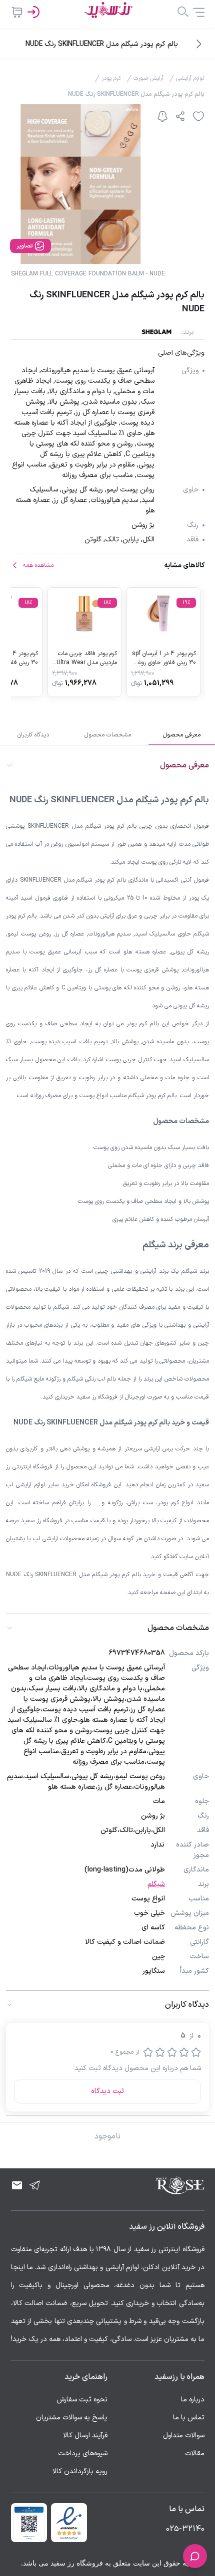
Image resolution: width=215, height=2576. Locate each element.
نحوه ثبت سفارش (82, 2400)
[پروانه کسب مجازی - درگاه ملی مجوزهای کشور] (29, 2523)
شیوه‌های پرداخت (83, 2454)
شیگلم (156, 1884)
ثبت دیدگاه (107, 2091)
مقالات (195, 2454)
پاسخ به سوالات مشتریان (72, 2418)
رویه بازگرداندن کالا (80, 2471)
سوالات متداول (184, 2436)
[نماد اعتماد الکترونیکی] (69, 2523)
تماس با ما (189, 2418)
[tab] (182, 735)
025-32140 (185, 2529)
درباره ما (193, 2400)
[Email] (17, 2185)
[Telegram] (35, 2185)
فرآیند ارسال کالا (85, 2436)
